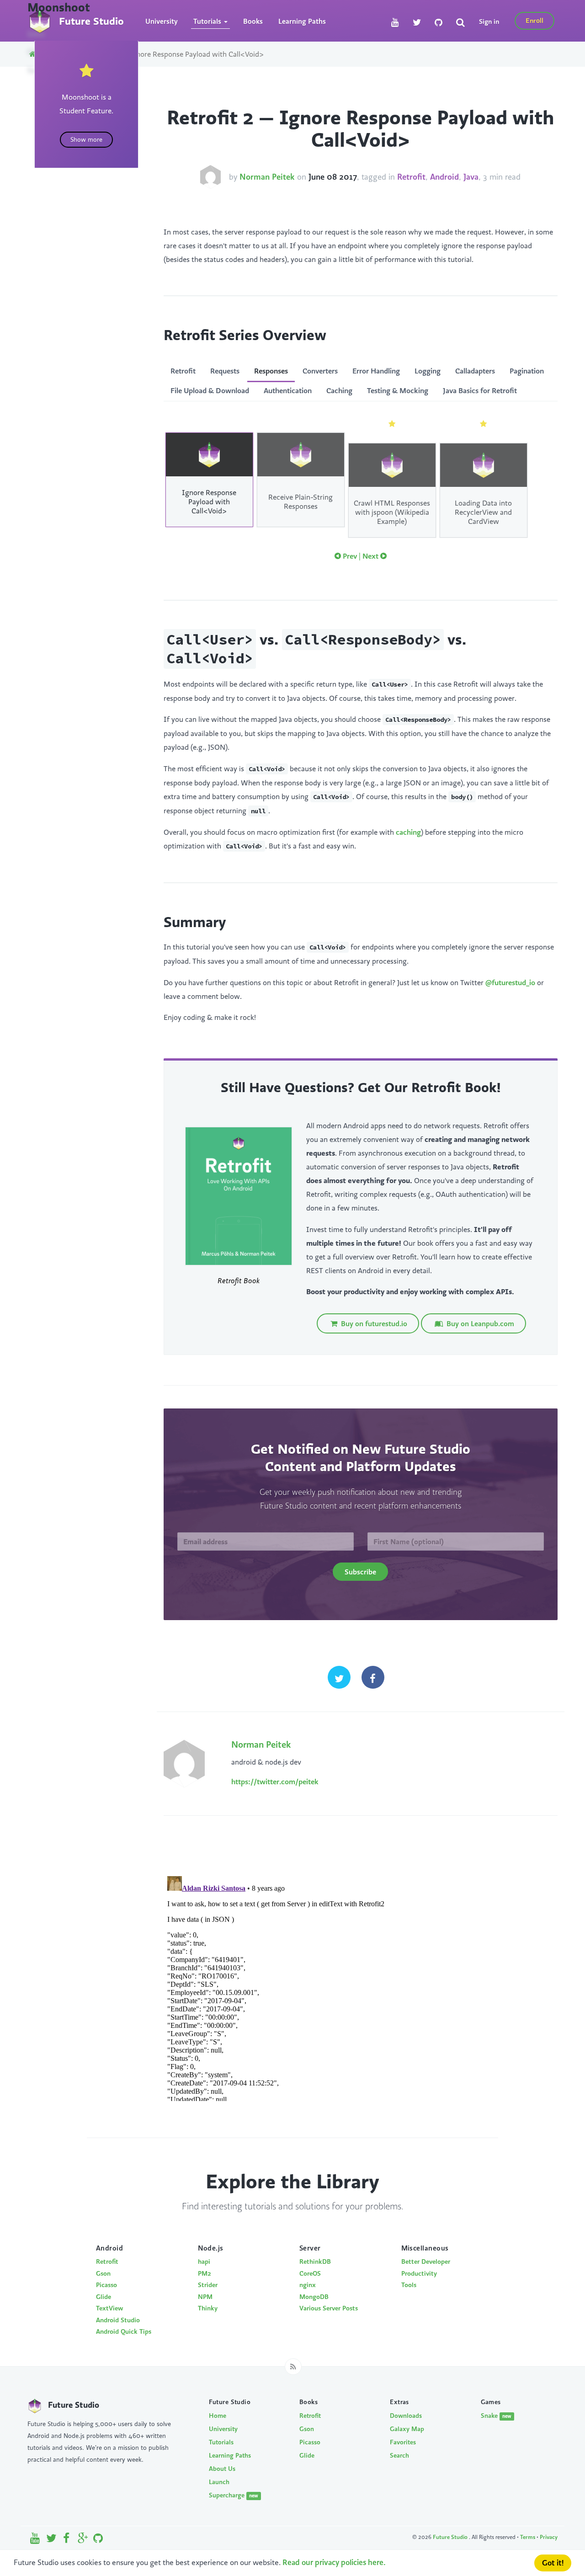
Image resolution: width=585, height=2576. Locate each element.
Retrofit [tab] (183, 371)
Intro (36, 34)
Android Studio (118, 2320)
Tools (409, 2285)
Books (253, 21)
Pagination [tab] (527, 371)
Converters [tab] (320, 371)
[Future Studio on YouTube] (395, 23)
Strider (208, 2285)
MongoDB (314, 2297)
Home (218, 2416)
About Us (222, 2469)
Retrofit (411, 177)
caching (408, 832)
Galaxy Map (407, 2429)
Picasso (106, 2285)
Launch (219, 2482)
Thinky (208, 2308)
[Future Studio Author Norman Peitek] (210, 177)
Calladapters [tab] (475, 371)
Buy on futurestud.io (373, 1323)
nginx (308, 2285)
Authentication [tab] (288, 390)
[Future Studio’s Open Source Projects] (98, 2540)
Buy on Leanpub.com (479, 1323)
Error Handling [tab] (376, 371)
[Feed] (293, 2367)
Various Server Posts (329, 2308)
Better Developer (426, 2261)
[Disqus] (361, 1987)
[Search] (460, 23)
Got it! (553, 2563)
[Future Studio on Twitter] (417, 23)
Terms (528, 2537)
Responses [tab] (271, 371)
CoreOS (310, 2273)
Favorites (403, 2442)
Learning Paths (302, 21)
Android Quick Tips (124, 2331)
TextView (109, 2308)
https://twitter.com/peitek (275, 1781)
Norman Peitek (267, 177)
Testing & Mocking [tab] (398, 390)
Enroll (534, 20)
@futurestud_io (510, 982)
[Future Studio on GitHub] (439, 23)
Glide (104, 2297)
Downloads (406, 2416)
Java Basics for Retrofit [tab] (480, 390)
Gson (103, 2273)
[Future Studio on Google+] (83, 2540)
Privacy (549, 2537)
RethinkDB (315, 2261)
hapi (204, 2261)
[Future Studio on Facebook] (67, 2540)
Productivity (419, 2273)
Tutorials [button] (208, 21)
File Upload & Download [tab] (210, 390)
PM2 (205, 2273)
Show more (86, 139)
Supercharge (234, 2495)
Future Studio (451, 2537)
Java (471, 177)
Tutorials (221, 2442)
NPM (205, 2297)
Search (399, 2455)
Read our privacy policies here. (334, 2562)
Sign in (489, 21)
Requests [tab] (225, 371)
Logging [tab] (428, 371)
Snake (496, 2416)
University (162, 21)
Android (444, 177)
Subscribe (360, 1572)
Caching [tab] (339, 390)
